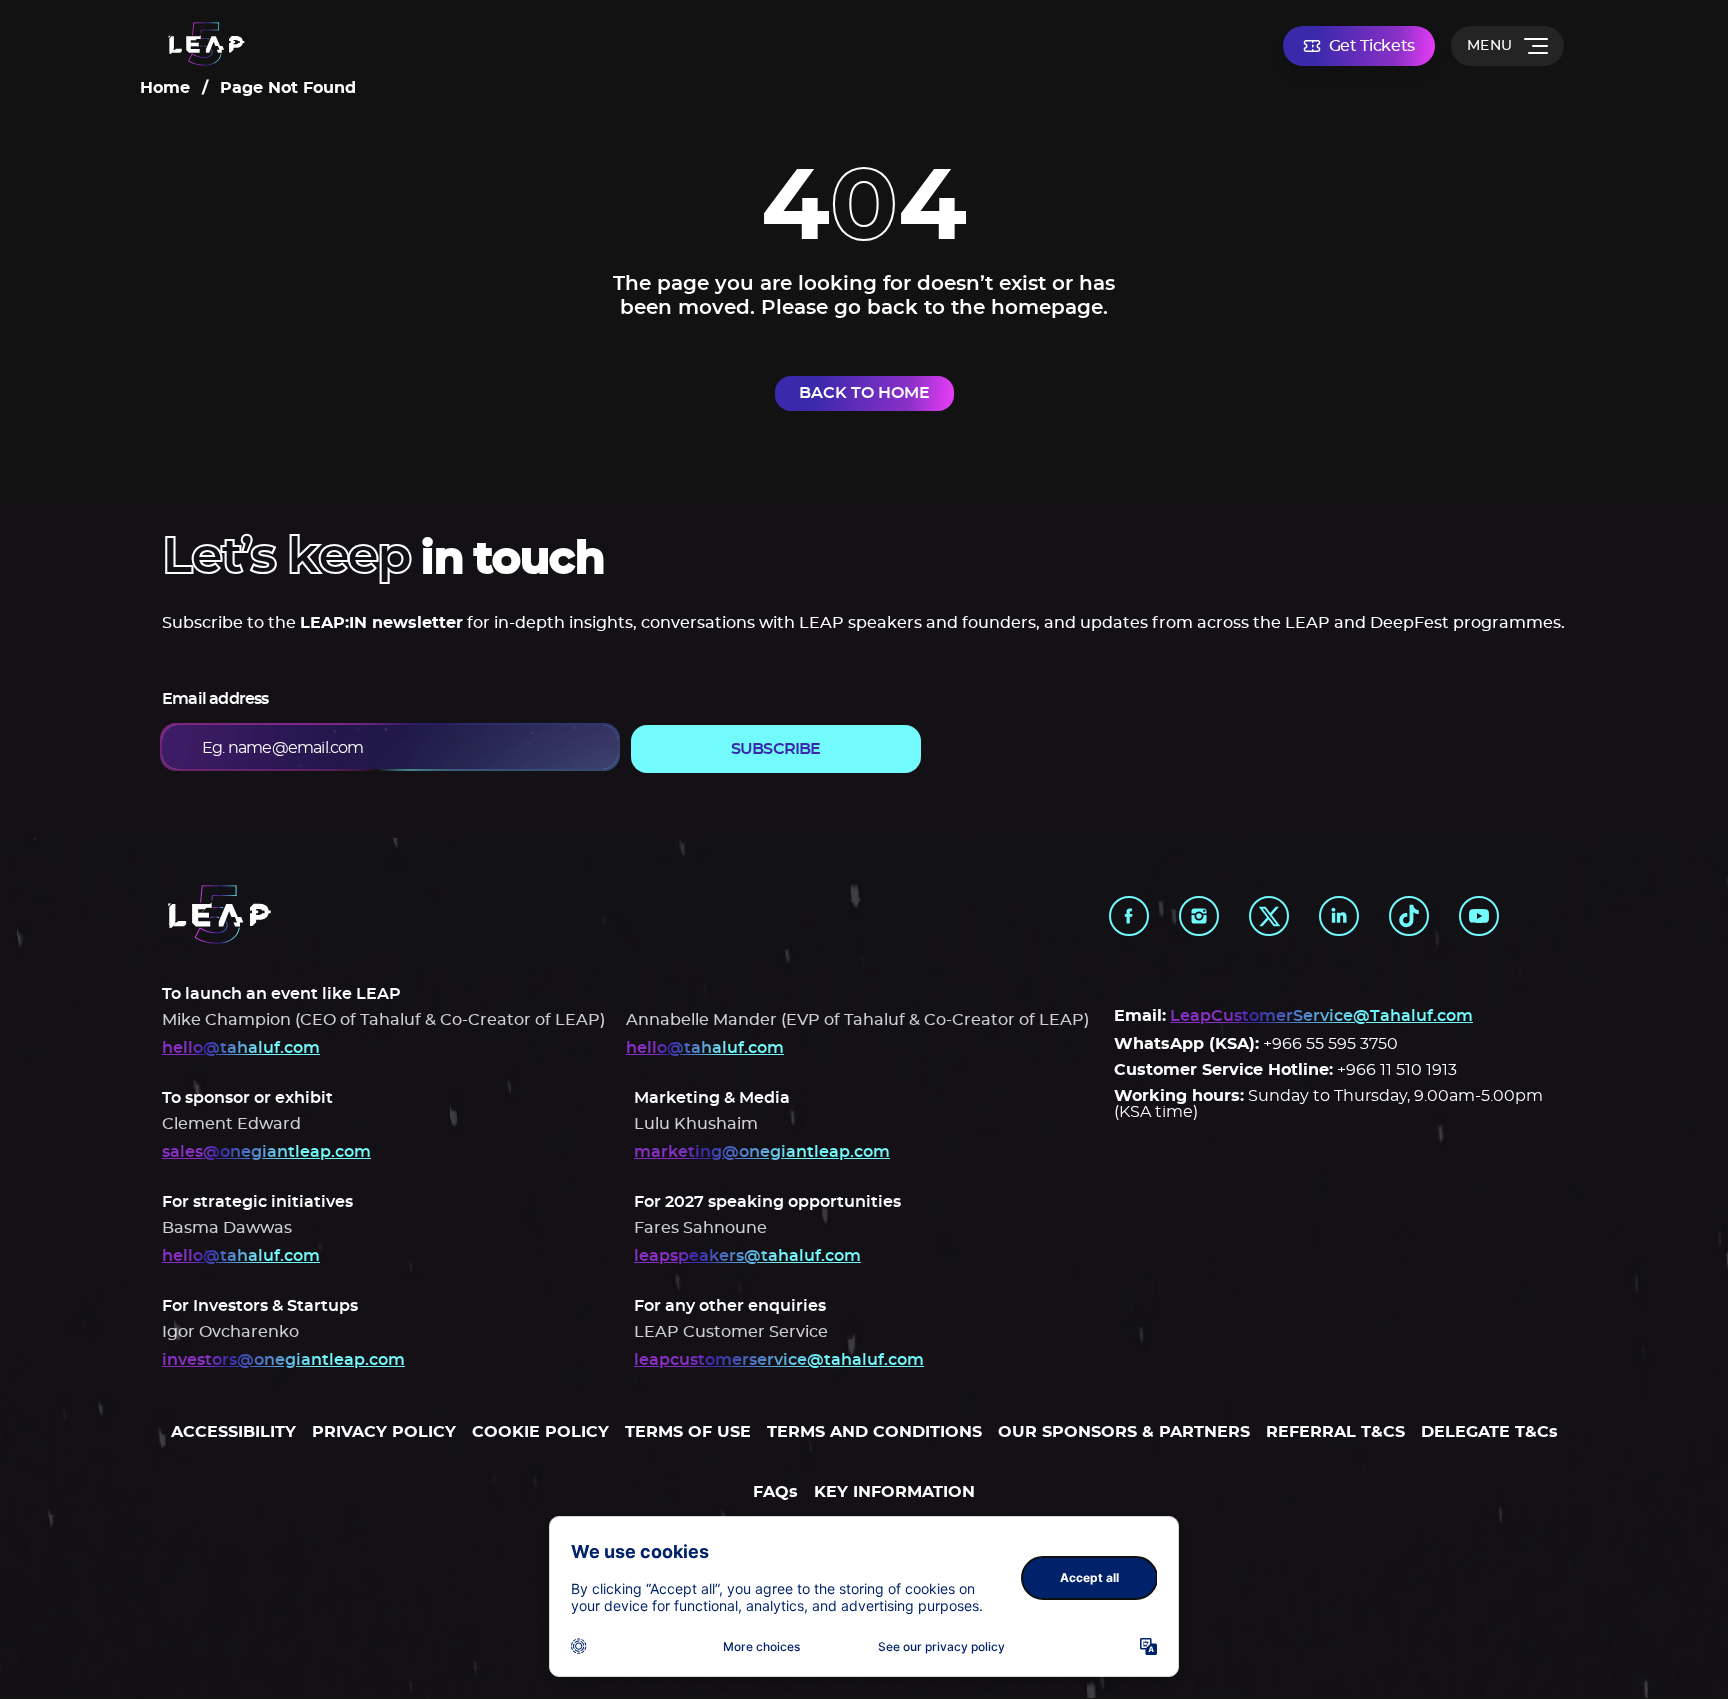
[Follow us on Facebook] (1129, 916)
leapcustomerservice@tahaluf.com (779, 1360)
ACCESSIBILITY (233, 1432)
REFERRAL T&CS (1335, 1432)
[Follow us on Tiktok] (1409, 916)
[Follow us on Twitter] (1269, 916)
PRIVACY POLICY (384, 1432)
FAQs (775, 1492)
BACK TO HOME (864, 393)
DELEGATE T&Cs (1489, 1432)
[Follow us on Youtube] (1479, 916)
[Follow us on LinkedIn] (1339, 916)
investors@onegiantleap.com (283, 1360)
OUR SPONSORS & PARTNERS (1124, 1432)
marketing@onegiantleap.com (762, 1152)
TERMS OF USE (688, 1432)
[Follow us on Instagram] (1199, 916)
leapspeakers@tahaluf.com (747, 1256)
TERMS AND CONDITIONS (874, 1432)
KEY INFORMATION (894, 1492)
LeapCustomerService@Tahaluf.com (1321, 1016)
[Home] (206, 45)
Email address (215, 699)
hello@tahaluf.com (241, 1048)
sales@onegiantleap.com (266, 1152)
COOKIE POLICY (540, 1432)
